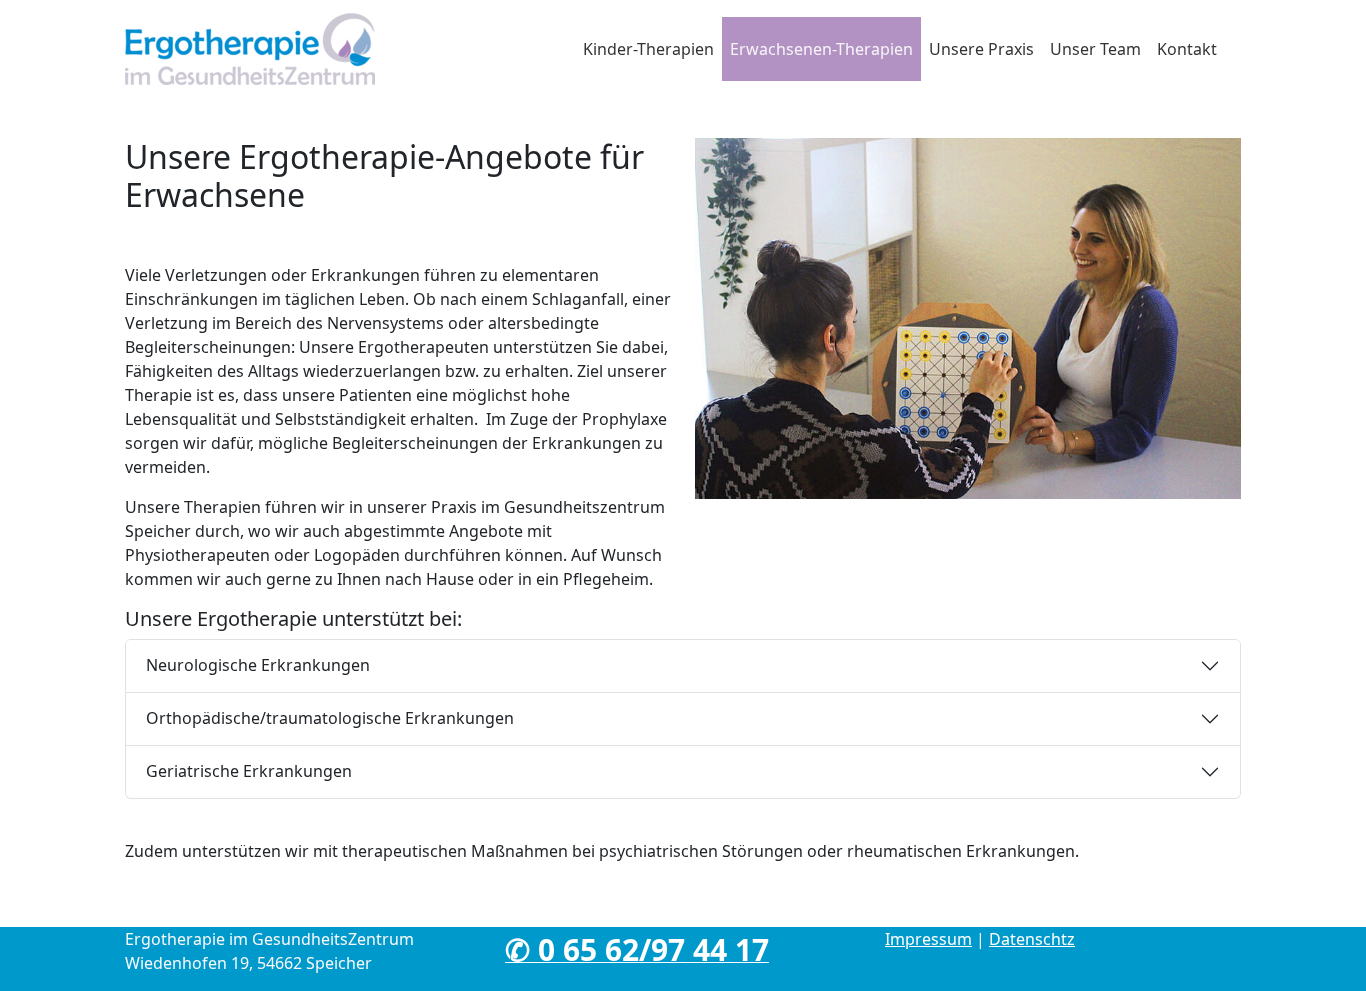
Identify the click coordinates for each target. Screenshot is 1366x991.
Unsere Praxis (981, 49)
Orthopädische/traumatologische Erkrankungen (330, 718)
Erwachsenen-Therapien (821, 49)
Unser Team (1095, 49)
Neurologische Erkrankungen (258, 665)
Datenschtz (1032, 939)
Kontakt (1187, 49)
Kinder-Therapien (648, 49)
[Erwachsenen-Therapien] (250, 49)
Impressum (928, 939)
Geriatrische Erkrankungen (249, 771)
